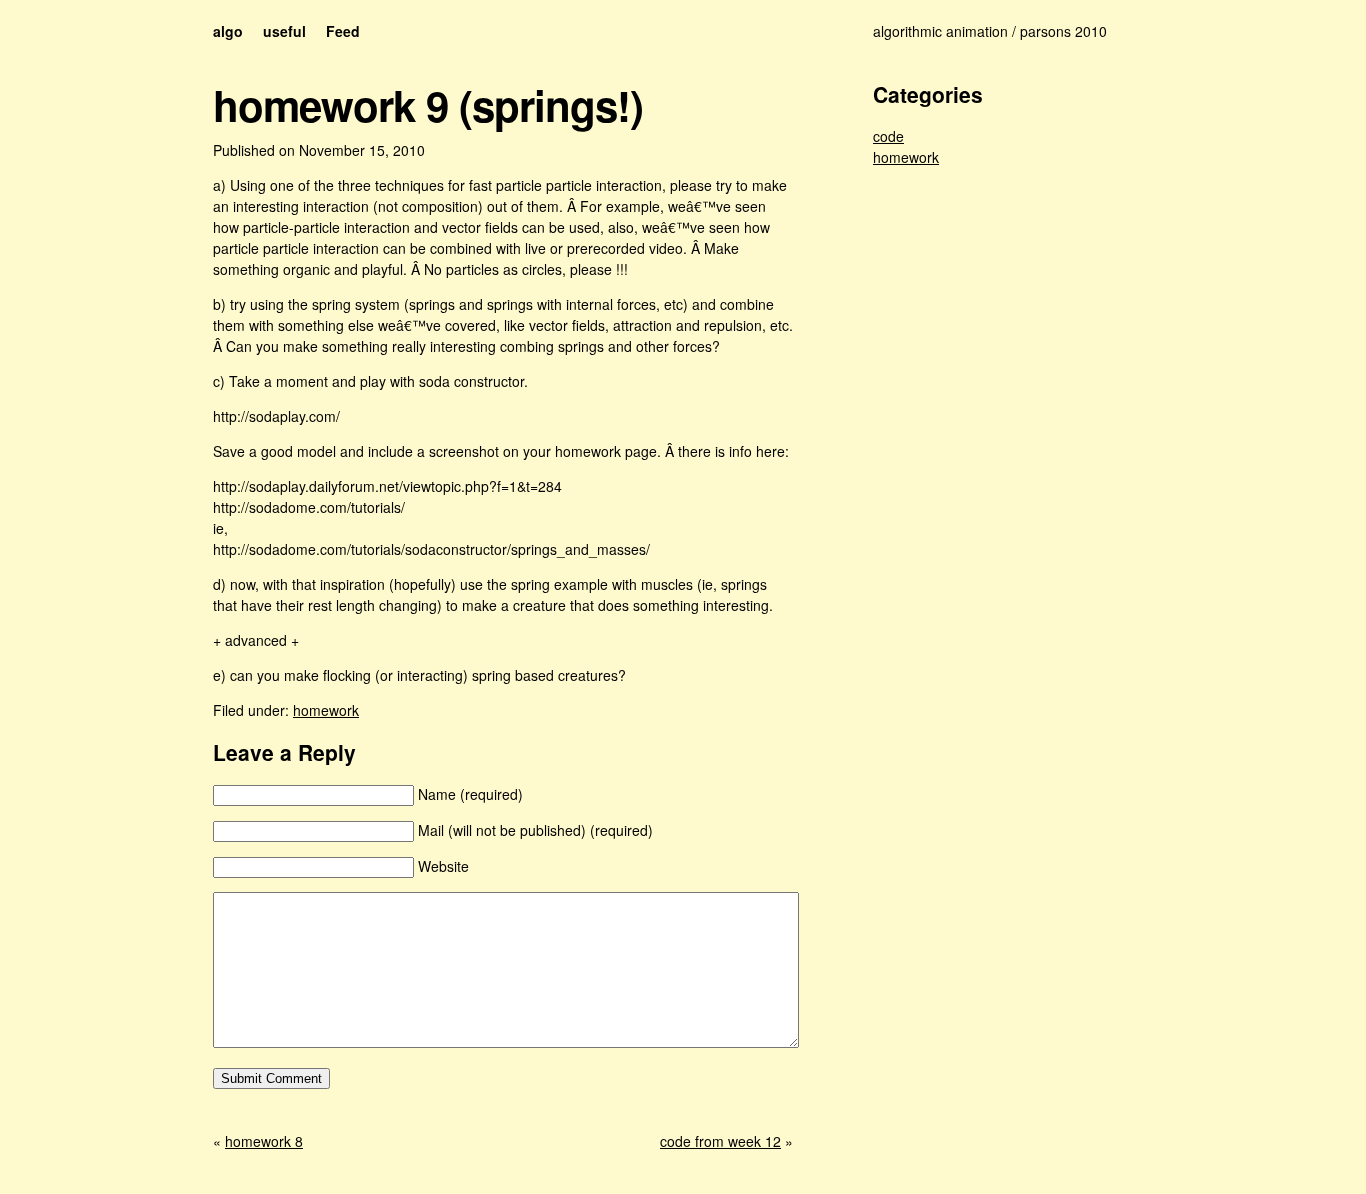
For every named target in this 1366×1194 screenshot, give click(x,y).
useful (284, 31)
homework (326, 710)
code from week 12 (720, 1141)
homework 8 (264, 1141)
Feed (343, 31)
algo (228, 31)
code (888, 136)
